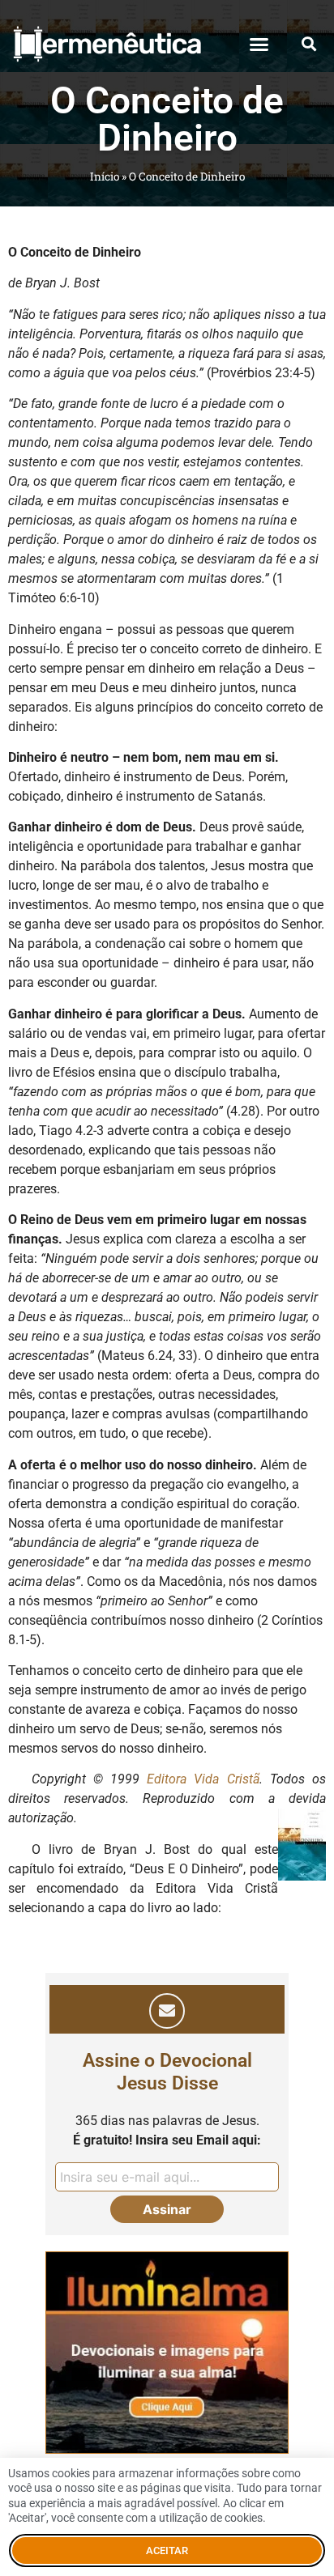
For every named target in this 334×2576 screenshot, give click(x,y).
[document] (167, 1288)
